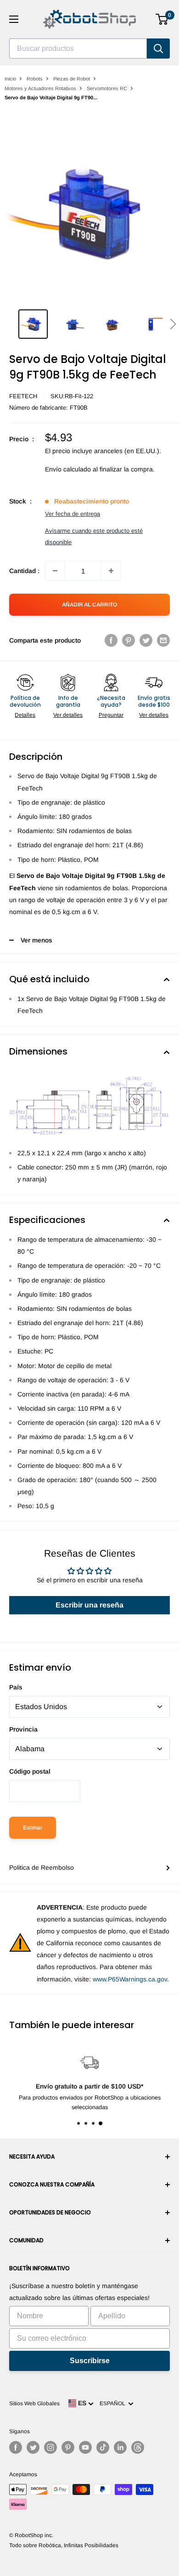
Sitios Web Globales (34, 2403)
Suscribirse (90, 2361)
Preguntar (111, 715)
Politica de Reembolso (42, 1867)
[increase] (111, 571)
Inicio (10, 79)
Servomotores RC (107, 88)
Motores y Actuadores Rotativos (40, 88)
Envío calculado (68, 469)
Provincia (23, 1729)
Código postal (30, 1771)
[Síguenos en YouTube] (85, 2447)
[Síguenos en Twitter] (33, 2447)
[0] (162, 19)
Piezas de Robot (72, 79)
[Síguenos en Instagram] (50, 2447)
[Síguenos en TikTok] (103, 2447)
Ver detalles (68, 715)
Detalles (25, 715)
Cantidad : (24, 571)
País (16, 1687)
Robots (35, 79)
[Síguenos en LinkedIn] (120, 2447)
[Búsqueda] (158, 49)
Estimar (33, 1828)
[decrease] (55, 571)
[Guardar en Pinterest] (129, 640)
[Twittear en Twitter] (146, 640)
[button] (173, 324)
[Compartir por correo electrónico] (163, 640)
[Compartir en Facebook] (111, 640)
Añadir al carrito (89, 605)
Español (114, 2403)
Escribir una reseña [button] (89, 1605)
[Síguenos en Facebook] (16, 2447)
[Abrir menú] (14, 19)
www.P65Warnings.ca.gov (130, 1979)
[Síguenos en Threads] (138, 2447)
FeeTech (23, 396)
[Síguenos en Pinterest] (68, 2447)
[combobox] (78, 49)
